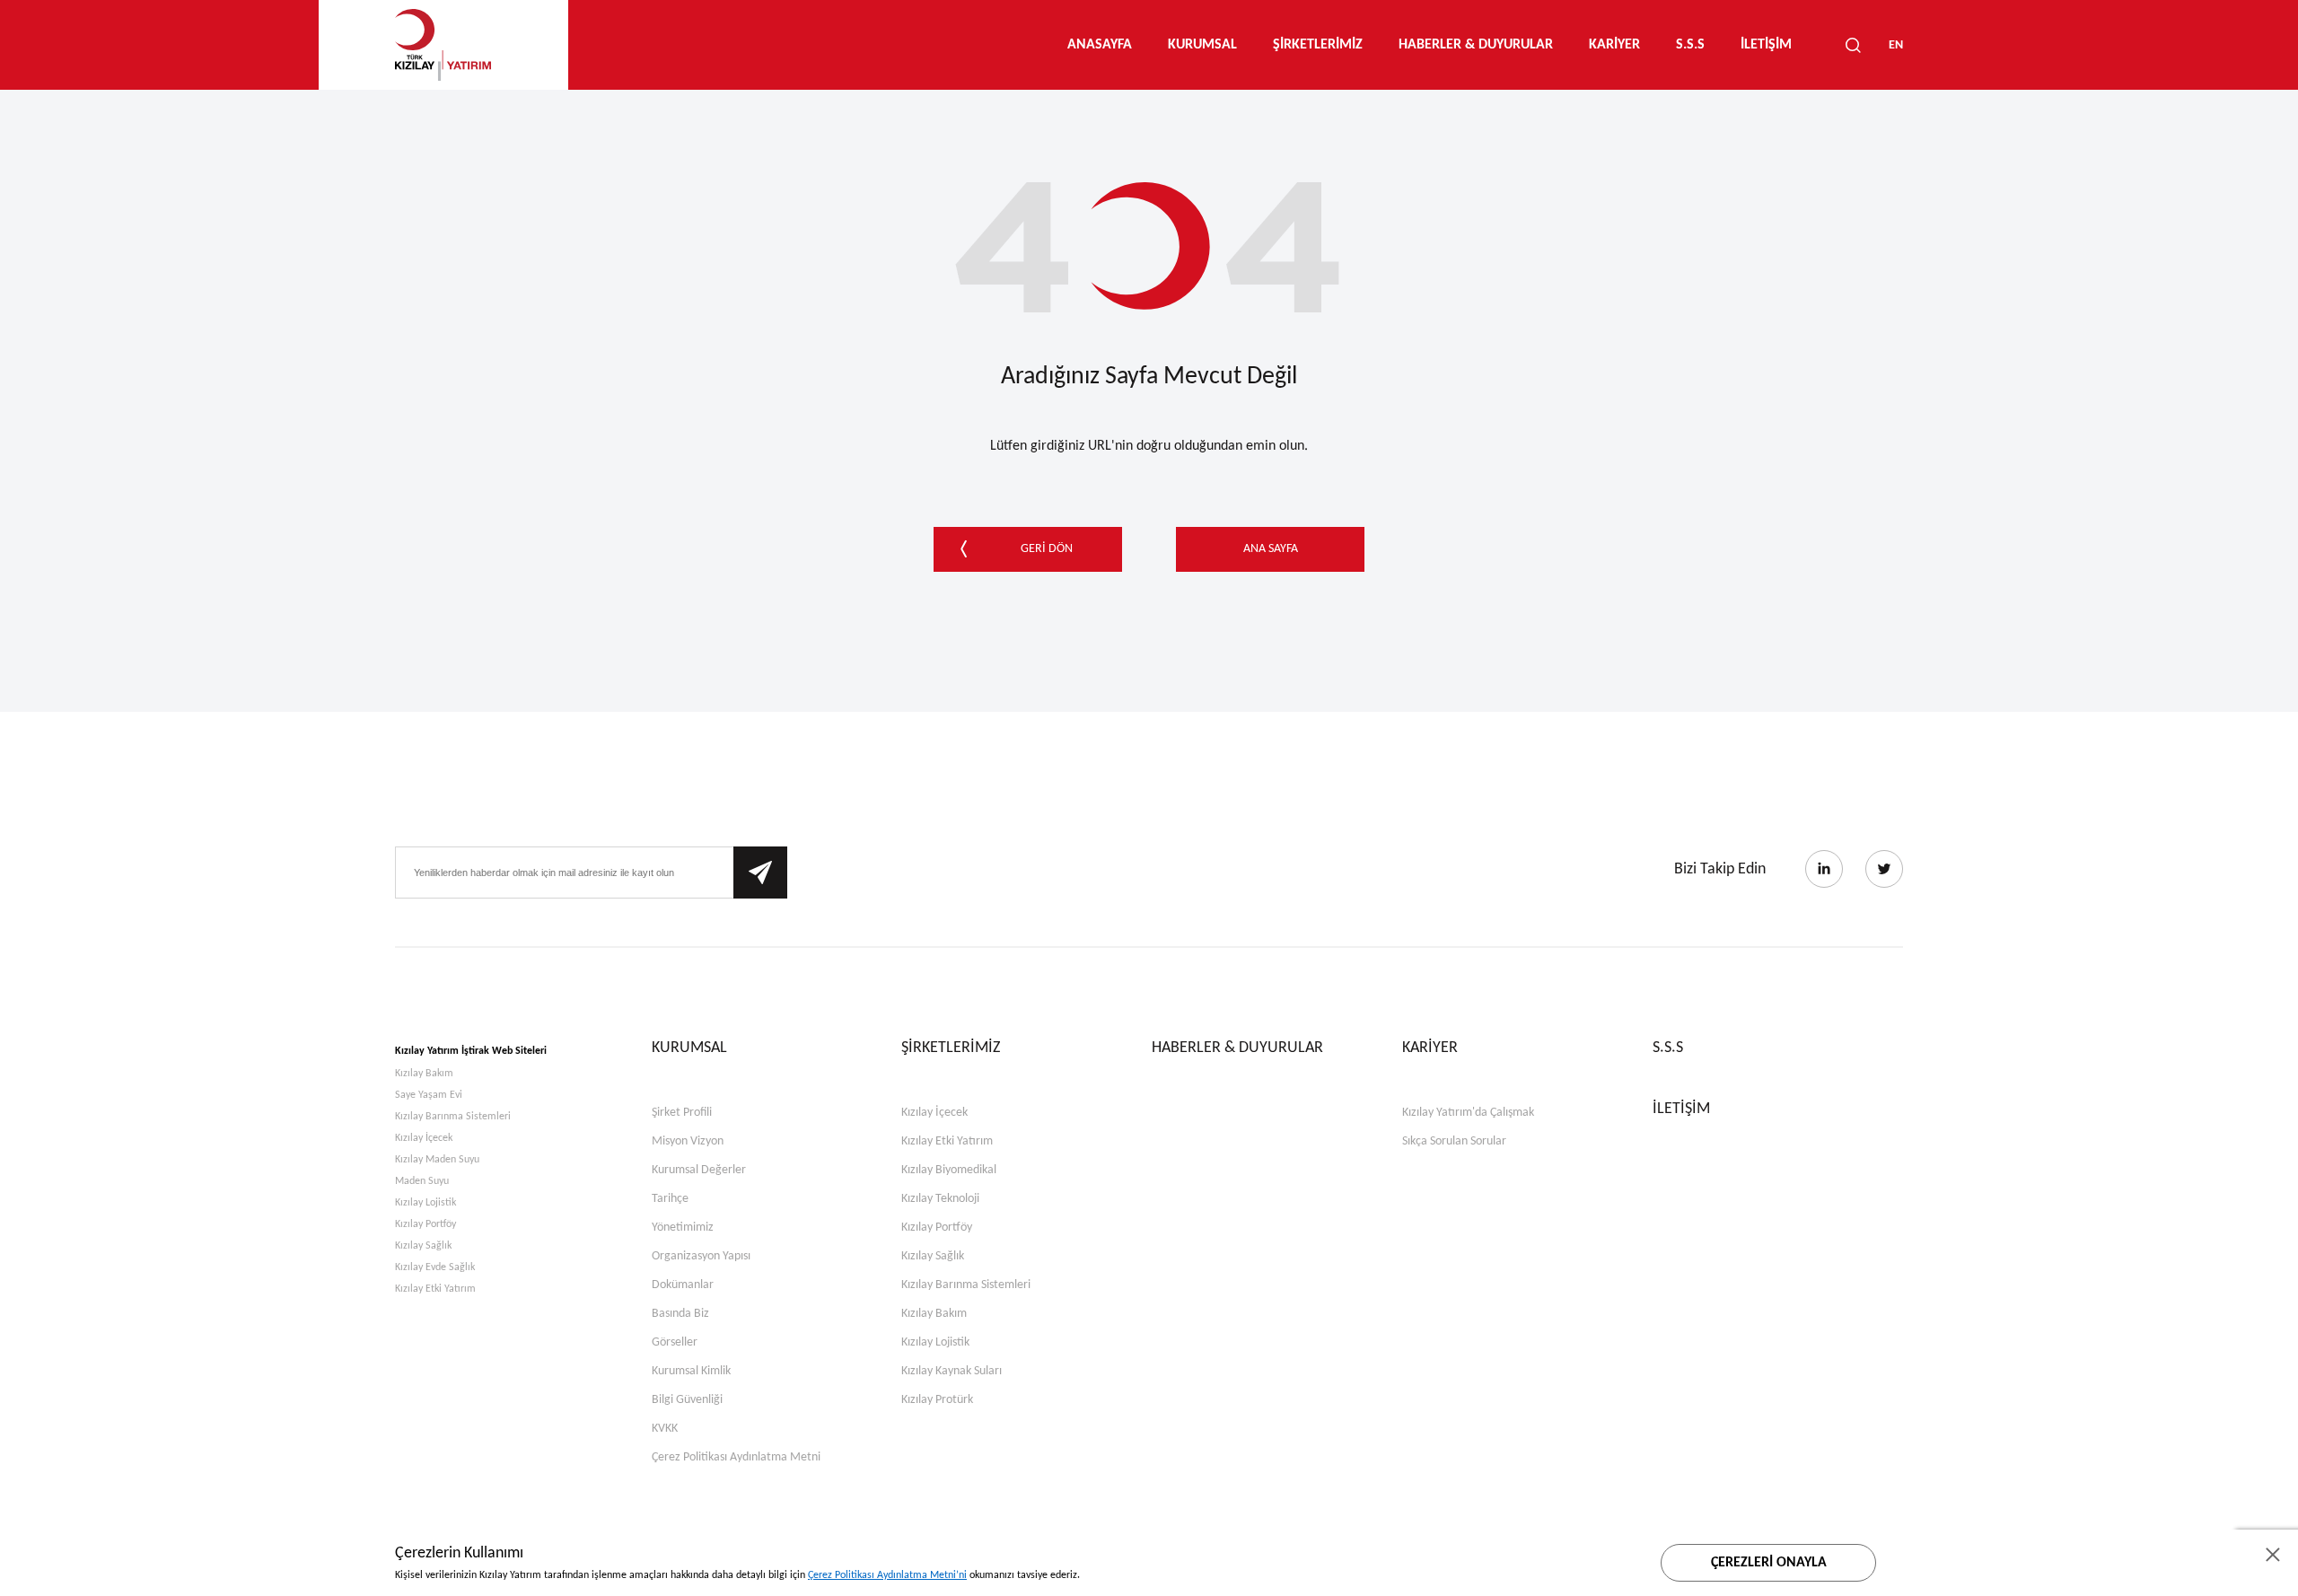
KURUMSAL (1202, 45)
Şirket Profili (682, 1113)
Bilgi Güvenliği (687, 1400)
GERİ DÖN (1047, 549)
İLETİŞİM (1766, 45)
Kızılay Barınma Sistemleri (453, 1117)
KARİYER (1614, 45)
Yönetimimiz (683, 1228)
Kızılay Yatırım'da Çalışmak (1468, 1113)
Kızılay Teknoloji (940, 1199)
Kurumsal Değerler (699, 1170)
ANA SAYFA (1271, 549)
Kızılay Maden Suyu (437, 1160)
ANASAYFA (1100, 45)
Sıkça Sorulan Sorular (1454, 1141)
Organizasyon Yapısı (701, 1256)
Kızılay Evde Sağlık (435, 1267)
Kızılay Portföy (425, 1224)
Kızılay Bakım (424, 1074)
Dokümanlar (683, 1285)
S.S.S (1690, 45)
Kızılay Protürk (937, 1400)
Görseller (675, 1342)
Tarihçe (670, 1199)
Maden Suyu (422, 1181)
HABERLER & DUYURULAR (1476, 45)
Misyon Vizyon (688, 1141)
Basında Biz (680, 1314)
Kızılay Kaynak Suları (952, 1371)
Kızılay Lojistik (425, 1203)
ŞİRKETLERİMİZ (1318, 45)
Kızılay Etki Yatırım (435, 1289)
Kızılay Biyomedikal (949, 1170)
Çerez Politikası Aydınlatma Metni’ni (887, 1575)
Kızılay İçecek (424, 1138)
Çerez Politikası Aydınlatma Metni (736, 1457)
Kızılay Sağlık (423, 1246)
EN (1896, 45)
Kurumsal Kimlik (691, 1371)
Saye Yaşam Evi (429, 1095)
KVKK (665, 1429)
